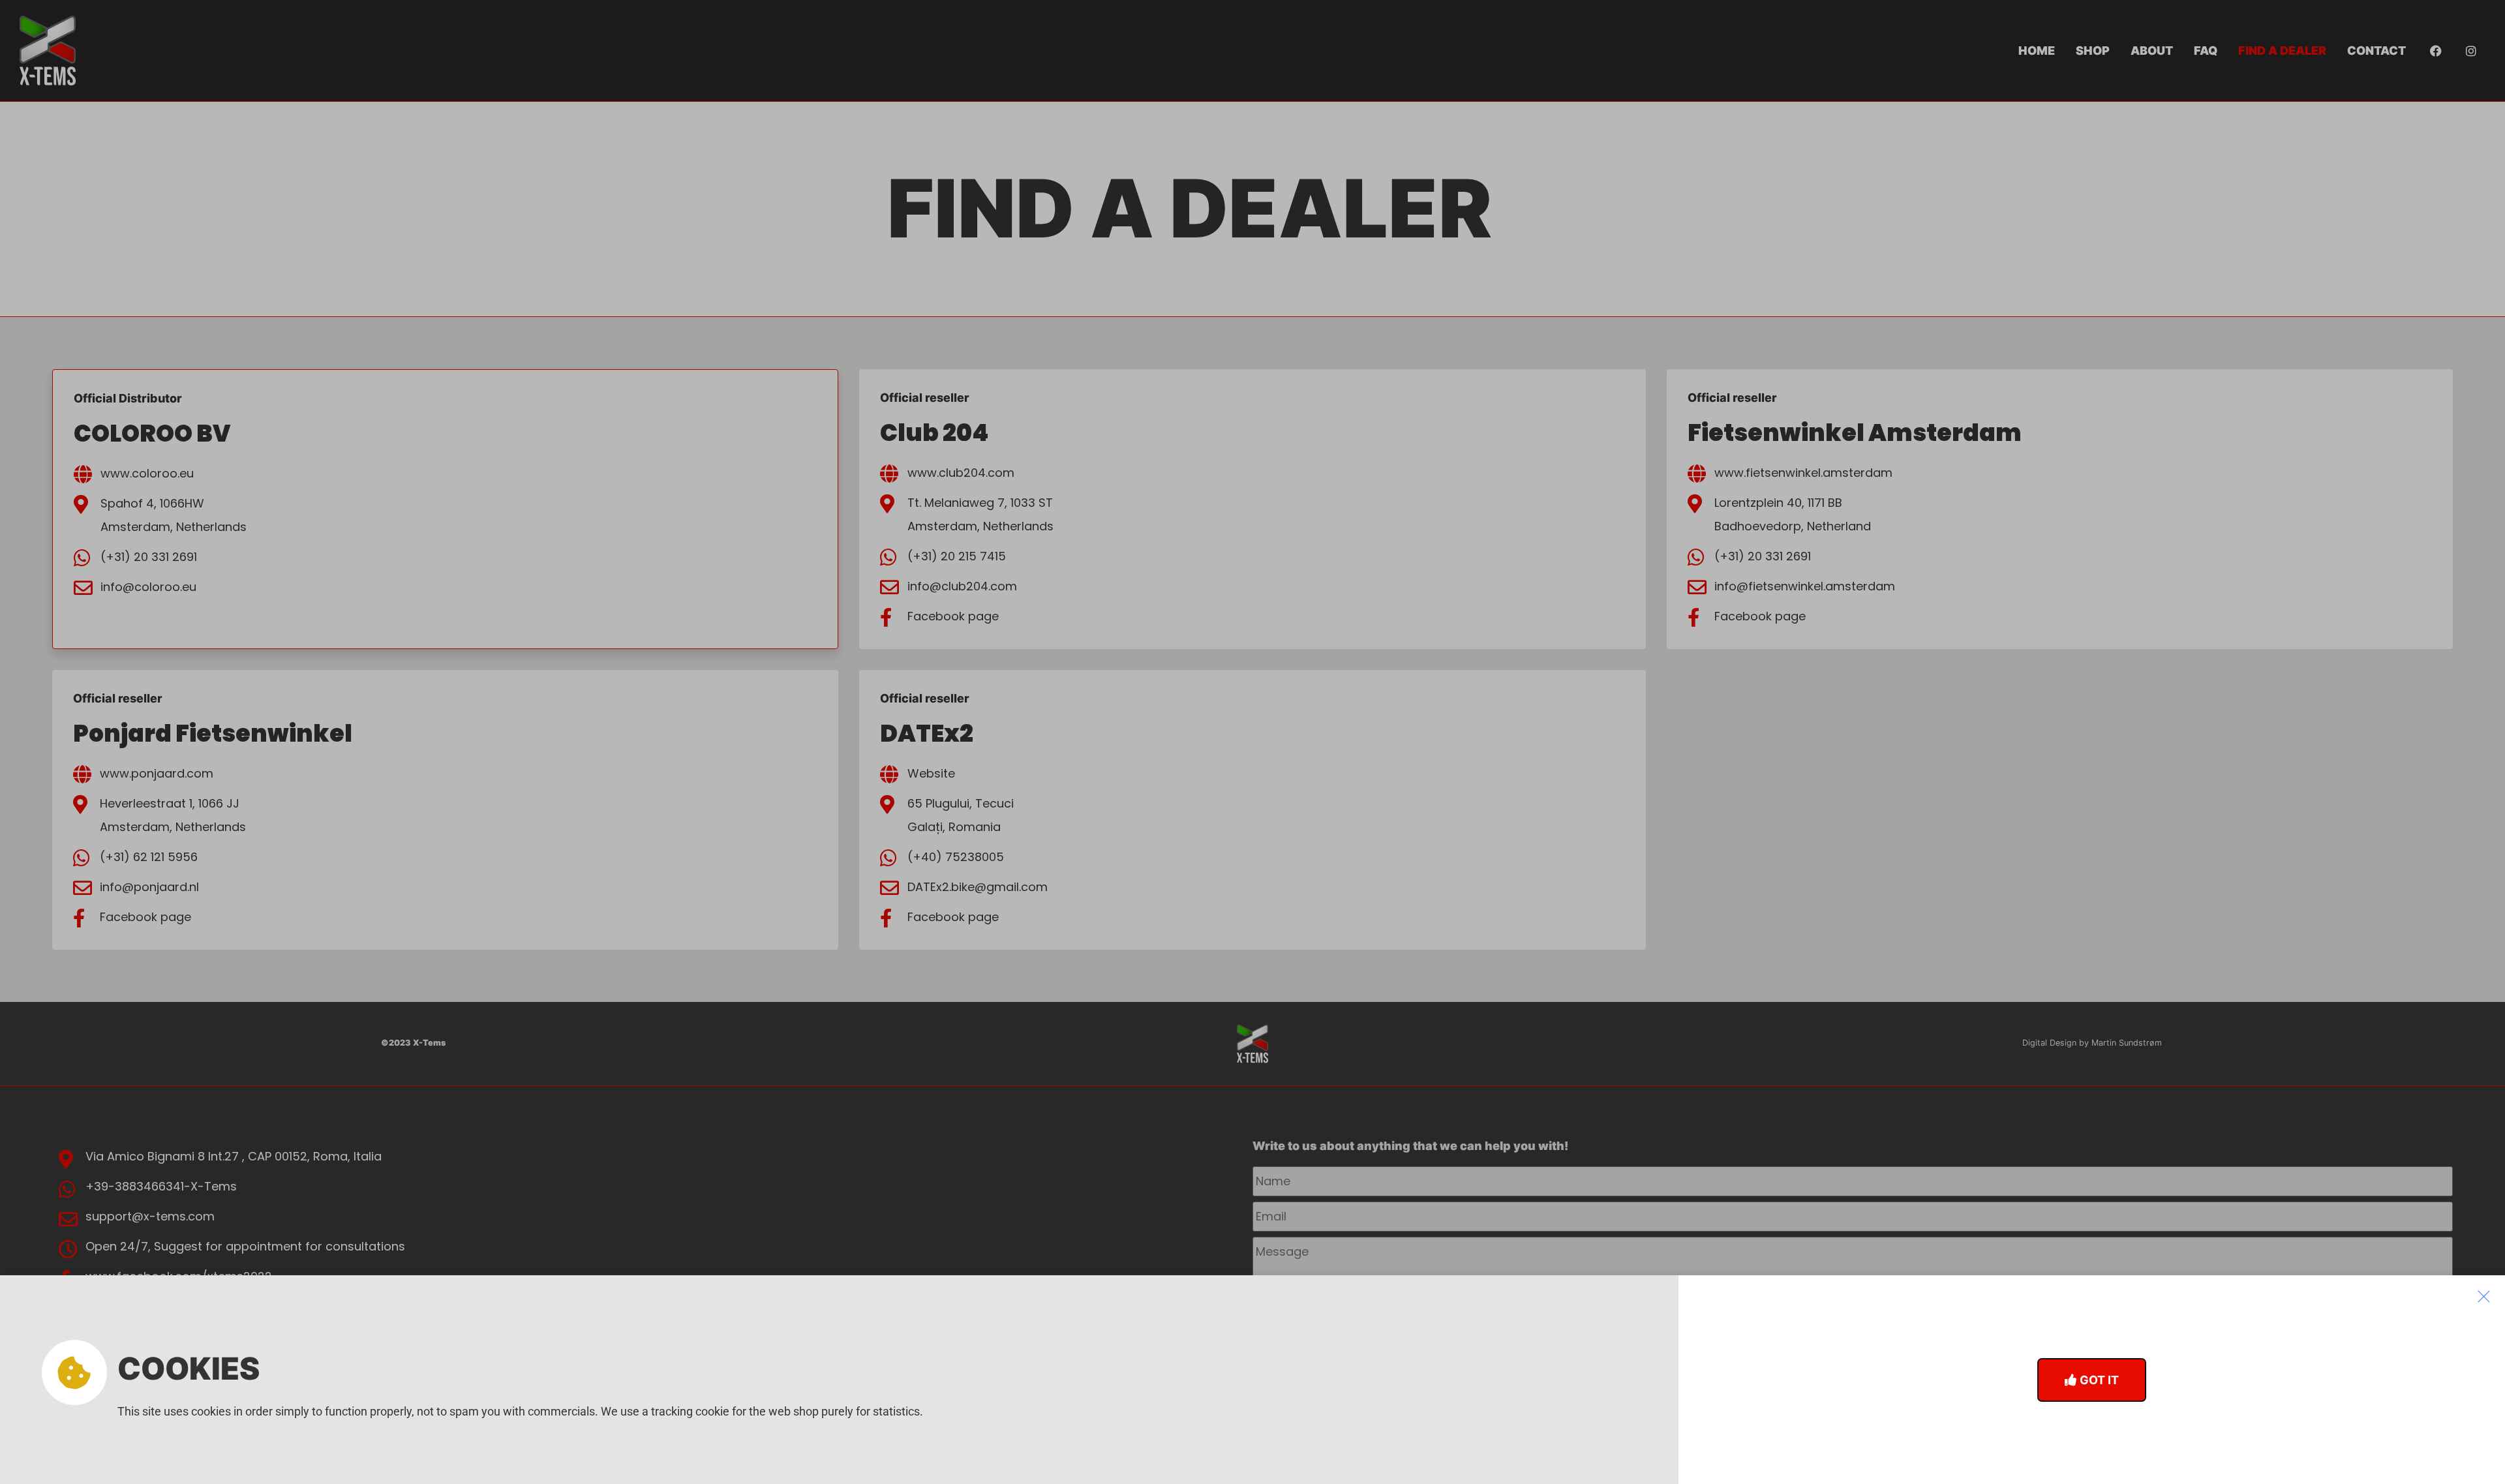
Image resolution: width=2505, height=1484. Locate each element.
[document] (1252, 742)
